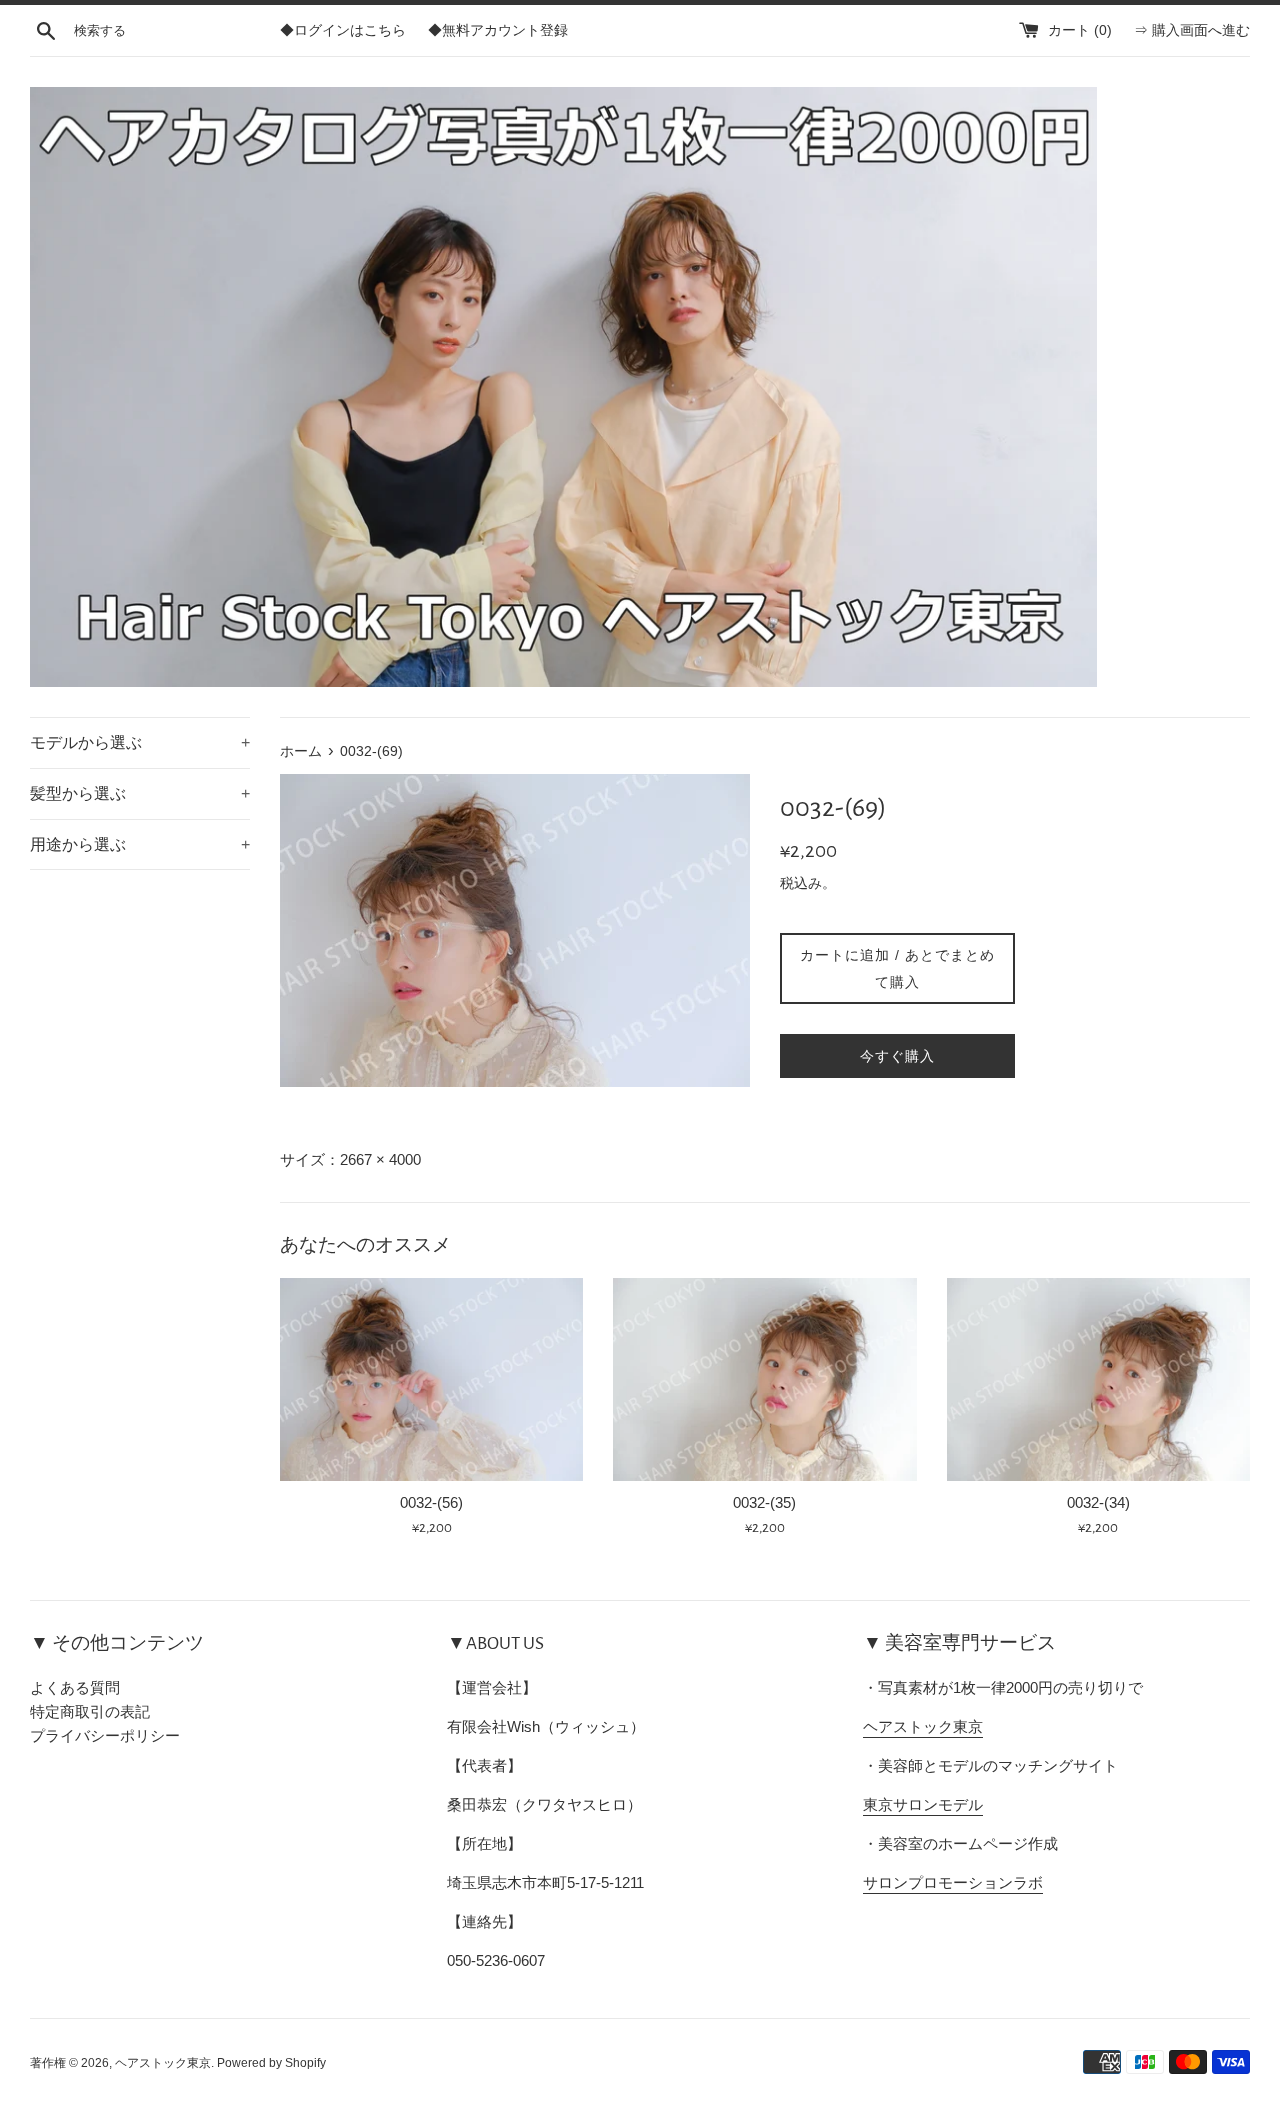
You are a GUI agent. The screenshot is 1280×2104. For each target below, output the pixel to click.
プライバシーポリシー (105, 1735)
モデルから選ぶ (140, 742)
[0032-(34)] (1098, 1379)
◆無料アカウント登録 (498, 30)
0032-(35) (764, 1502)
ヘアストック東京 (923, 1726)
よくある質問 (75, 1687)
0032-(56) (431, 1502)
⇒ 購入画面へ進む (1192, 30)
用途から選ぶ (140, 844)
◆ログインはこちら (343, 30)
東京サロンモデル (923, 1804)
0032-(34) (1098, 1502)
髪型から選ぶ (140, 793)
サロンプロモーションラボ (953, 1882)
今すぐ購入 (897, 1056)
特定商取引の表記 (90, 1711)
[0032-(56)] (431, 1379)
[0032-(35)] (764, 1379)
